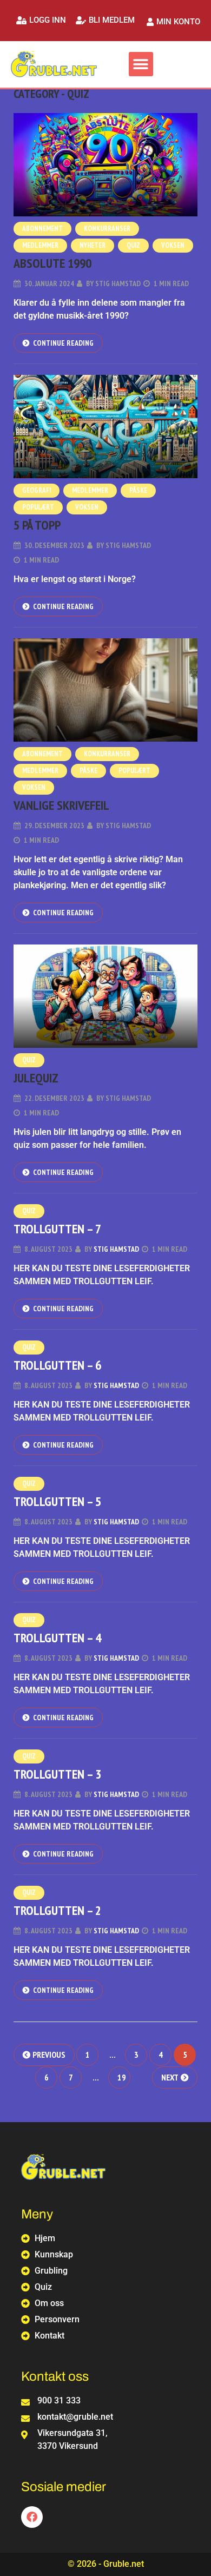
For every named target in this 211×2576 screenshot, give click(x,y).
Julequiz (36, 1078)
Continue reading (63, 343)
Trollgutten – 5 (57, 1501)
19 (122, 2077)
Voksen (173, 245)
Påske (138, 490)
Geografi (37, 490)
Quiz (133, 245)
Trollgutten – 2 (57, 1910)
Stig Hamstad (118, 283)
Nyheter (93, 245)
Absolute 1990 (52, 263)
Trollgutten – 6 (57, 1365)
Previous (49, 2055)
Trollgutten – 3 (57, 1774)
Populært (38, 507)
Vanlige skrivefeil (61, 805)
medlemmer (40, 245)
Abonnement (42, 229)
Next (170, 2077)
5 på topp (37, 525)
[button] (41, 20)
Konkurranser (107, 229)
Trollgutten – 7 (57, 1229)
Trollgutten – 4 (57, 1638)
